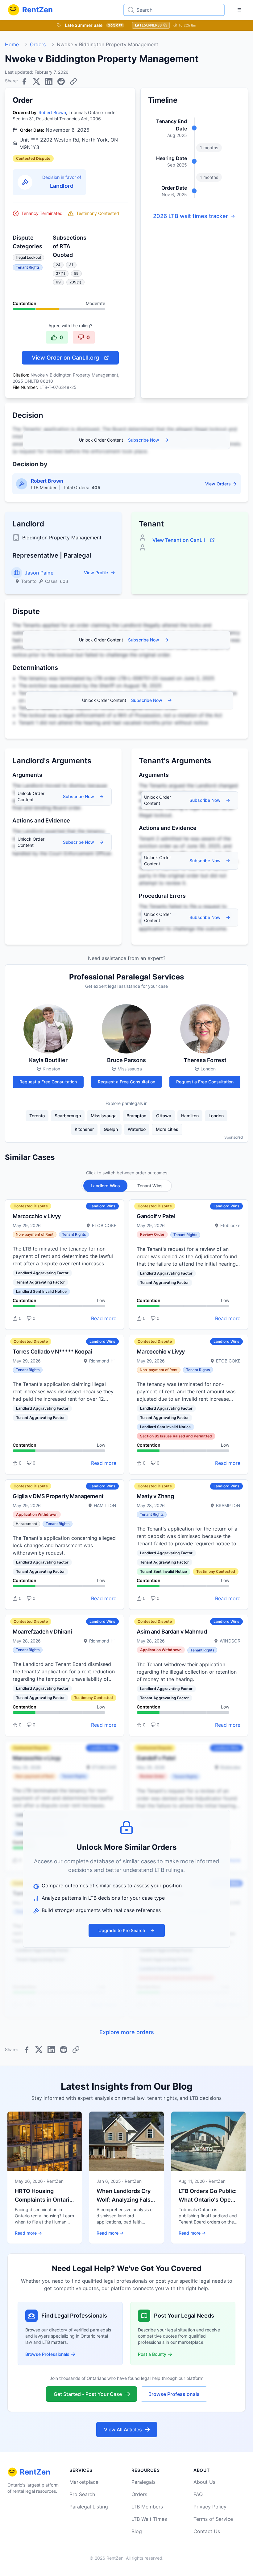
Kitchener (84, 1129)
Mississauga (104, 1116)
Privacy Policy (210, 2507)
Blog (137, 2531)
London (216, 1116)
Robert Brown (52, 112)
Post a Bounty (152, 2354)
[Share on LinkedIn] (49, 81)
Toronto (37, 1116)
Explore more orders (127, 2032)
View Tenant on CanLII (179, 540)
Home (12, 44)
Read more (104, 1318)
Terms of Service (213, 2519)
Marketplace (84, 2482)
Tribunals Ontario (86, 112)
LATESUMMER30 (148, 25)
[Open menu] (239, 10)
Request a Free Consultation (48, 1082)
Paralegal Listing (89, 2507)
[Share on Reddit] (61, 81)
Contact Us (207, 2531)
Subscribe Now (144, 440)
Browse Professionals (47, 2354)
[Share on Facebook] (24, 81)
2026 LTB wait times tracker (191, 216)
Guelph (111, 1129)
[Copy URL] (73, 81)
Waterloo (137, 1129)
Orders (38, 44)
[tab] (105, 1186)
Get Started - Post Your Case (88, 2394)
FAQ (198, 2494)
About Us (204, 2482)
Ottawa (164, 1116)
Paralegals (143, 2482)
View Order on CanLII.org (65, 358)
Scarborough (68, 1116)
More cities (167, 1129)
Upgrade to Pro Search (122, 1930)
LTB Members (147, 2507)
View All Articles (123, 2430)
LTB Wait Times (149, 2519)
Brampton (136, 1116)
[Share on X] (36, 81)
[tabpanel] (126, 1608)
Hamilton (190, 1116)
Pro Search (82, 2494)
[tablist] (127, 1186)
